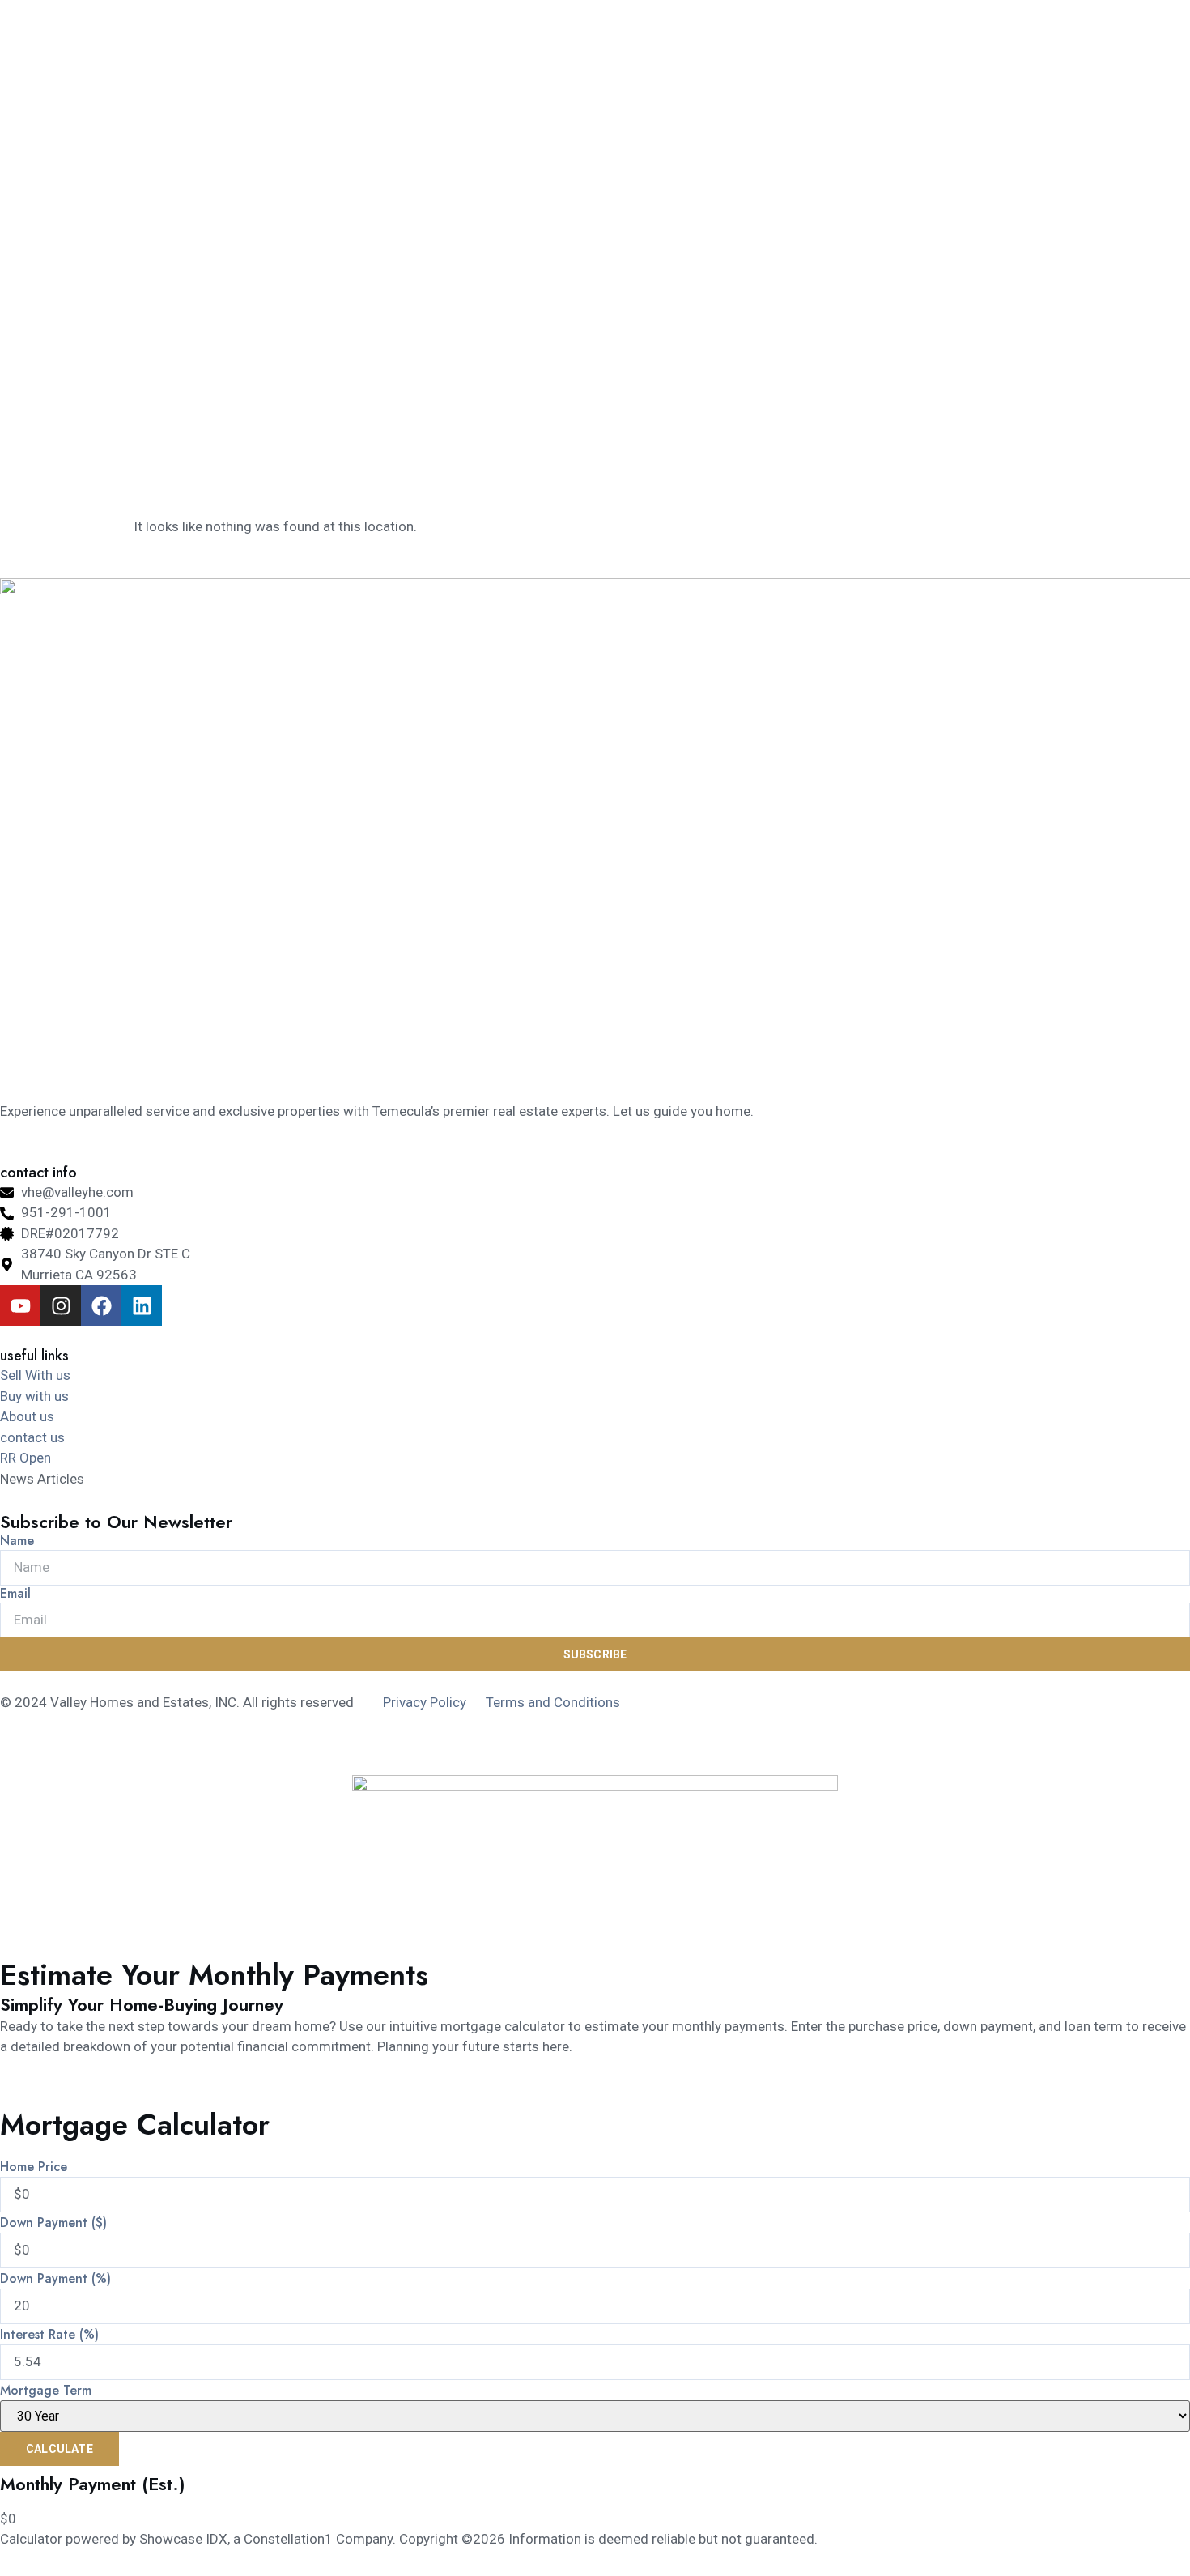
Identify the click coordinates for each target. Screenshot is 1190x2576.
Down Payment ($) (53, 2223)
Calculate (59, 2449)
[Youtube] (20, 1305)
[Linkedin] (142, 1305)
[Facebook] (101, 1305)
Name (17, 1541)
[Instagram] (61, 1305)
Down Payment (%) (55, 2279)
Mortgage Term (46, 2391)
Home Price (34, 2167)
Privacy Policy (425, 1702)
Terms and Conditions (553, 1702)
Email (15, 1594)
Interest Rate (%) (49, 2335)
